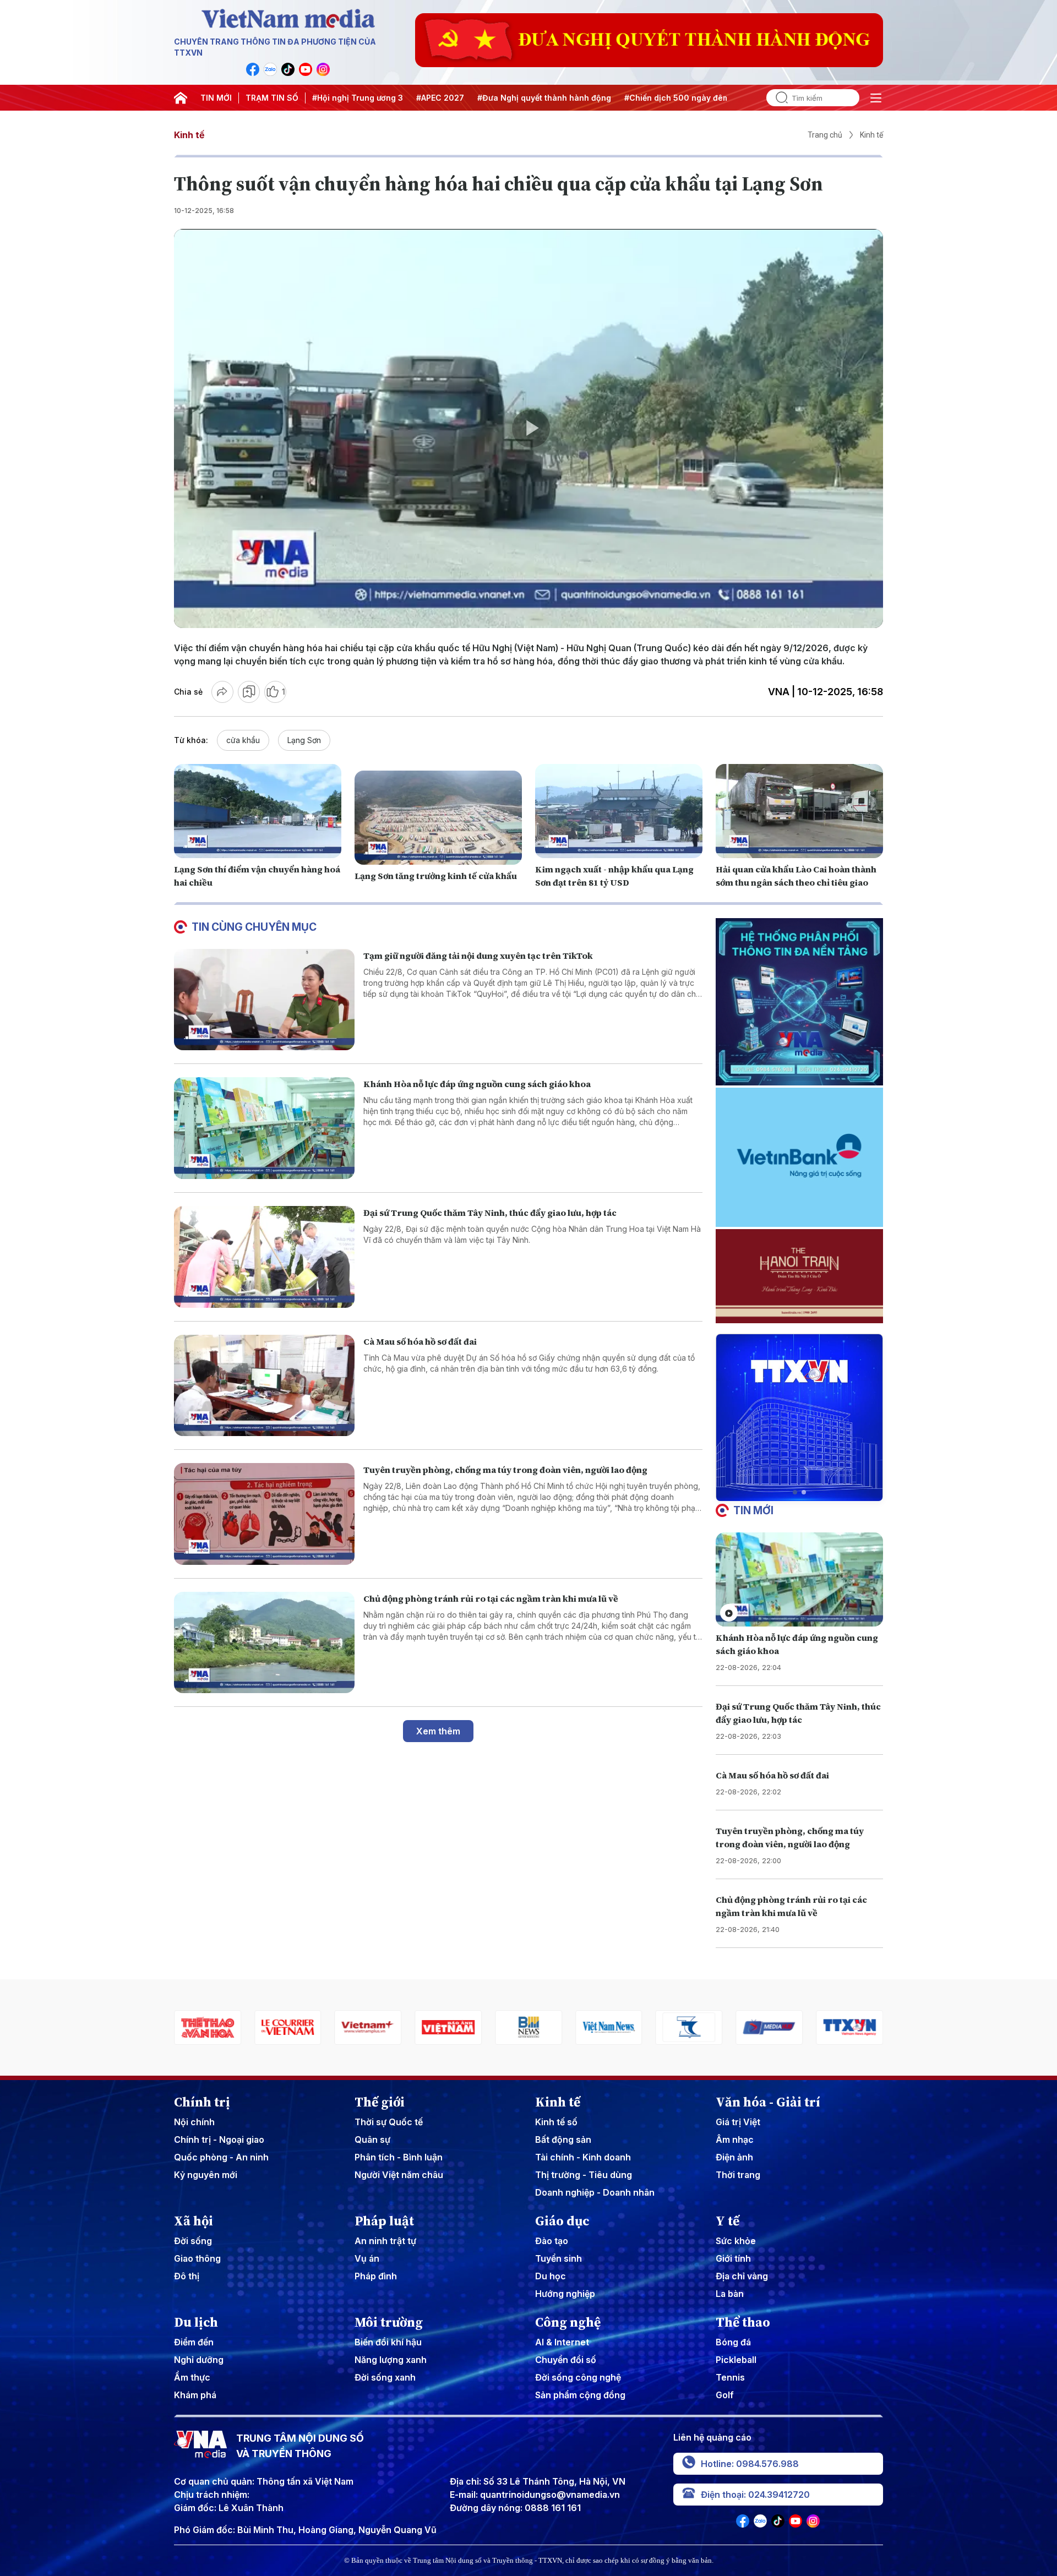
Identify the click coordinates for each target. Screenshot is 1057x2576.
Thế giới (380, 2102)
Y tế (728, 2221)
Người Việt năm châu (399, 2175)
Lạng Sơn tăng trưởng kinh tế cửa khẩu (436, 876)
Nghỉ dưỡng (199, 2360)
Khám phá (195, 2395)
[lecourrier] (208, 2027)
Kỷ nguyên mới (206, 2175)
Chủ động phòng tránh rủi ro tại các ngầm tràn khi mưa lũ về (491, 1598)
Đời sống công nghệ (578, 2377)
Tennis (730, 2377)
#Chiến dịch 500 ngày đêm (677, 98)
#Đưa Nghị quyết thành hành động (544, 98)
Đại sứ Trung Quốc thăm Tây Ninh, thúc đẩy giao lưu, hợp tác (490, 1213)
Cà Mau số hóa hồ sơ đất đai (420, 1341)
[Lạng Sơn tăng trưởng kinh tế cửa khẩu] (438, 818)
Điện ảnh (734, 2157)
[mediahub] (689, 2027)
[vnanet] (769, 2027)
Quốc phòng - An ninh (221, 2157)
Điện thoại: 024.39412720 (755, 2495)
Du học (551, 2276)
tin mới (753, 1510)
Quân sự (372, 2140)
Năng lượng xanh (391, 2360)
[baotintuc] (849, 2027)
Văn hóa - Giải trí (768, 2102)
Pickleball (736, 2360)
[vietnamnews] (528, 2027)
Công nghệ (568, 2322)
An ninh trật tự (385, 2241)
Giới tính (733, 2258)
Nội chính (194, 2122)
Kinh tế (189, 135)
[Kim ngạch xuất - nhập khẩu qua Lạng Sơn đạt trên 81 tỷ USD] (619, 811)
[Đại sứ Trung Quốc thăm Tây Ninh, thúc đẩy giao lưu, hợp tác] (264, 1257)
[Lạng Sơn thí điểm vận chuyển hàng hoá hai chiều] (258, 811)
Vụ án (367, 2258)
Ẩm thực (192, 2377)
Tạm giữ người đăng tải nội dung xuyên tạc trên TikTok (478, 956)
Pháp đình (376, 2276)
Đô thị (187, 2276)
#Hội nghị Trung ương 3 (358, 98)
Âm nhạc (735, 2140)
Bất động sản (563, 2140)
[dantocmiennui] (609, 2027)
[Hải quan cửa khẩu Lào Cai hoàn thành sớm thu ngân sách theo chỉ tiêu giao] (799, 811)
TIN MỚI (216, 98)
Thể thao (743, 2322)
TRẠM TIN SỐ (272, 98)
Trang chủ (825, 135)
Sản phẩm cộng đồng (580, 2395)
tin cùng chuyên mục (254, 927)
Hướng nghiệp (565, 2294)
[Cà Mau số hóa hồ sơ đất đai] (264, 1386)
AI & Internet (562, 2342)
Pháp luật (384, 2221)
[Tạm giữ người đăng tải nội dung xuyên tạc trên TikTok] (264, 1000)
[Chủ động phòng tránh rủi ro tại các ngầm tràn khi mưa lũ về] (264, 1643)
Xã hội (194, 2221)
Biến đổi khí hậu (388, 2342)
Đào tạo (552, 2241)
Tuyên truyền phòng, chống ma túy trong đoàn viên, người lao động (505, 1470)
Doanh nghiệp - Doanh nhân (595, 2192)
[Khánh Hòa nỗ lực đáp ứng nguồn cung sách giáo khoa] (264, 1128)
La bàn (730, 2294)
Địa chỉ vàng (742, 2276)
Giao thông (197, 2258)
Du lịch (196, 2322)
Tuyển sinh (559, 2258)
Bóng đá (733, 2342)
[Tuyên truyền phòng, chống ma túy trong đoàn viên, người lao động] (264, 1514)
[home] (181, 98)
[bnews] (448, 2027)
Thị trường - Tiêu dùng (584, 2175)
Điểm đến (194, 2342)
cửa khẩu (243, 740)
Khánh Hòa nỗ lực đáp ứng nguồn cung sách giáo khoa (477, 1084)
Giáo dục (562, 2221)
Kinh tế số (556, 2122)
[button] (795, 1492)
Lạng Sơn (304, 740)
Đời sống (193, 2241)
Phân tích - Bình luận (399, 2157)
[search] (777, 98)
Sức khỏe (736, 2241)
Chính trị (202, 2102)
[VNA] (253, 69)
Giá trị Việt (738, 2122)
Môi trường (389, 2322)
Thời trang (738, 2175)
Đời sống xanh (385, 2377)
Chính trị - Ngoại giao (219, 2140)
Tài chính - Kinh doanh (583, 2157)
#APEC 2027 (440, 98)
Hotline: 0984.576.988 (750, 2464)
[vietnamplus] (288, 2027)
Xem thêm (438, 1731)
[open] (876, 98)
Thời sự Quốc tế (389, 2122)
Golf (725, 2395)
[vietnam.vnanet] (368, 2027)
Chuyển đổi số (566, 2360)
